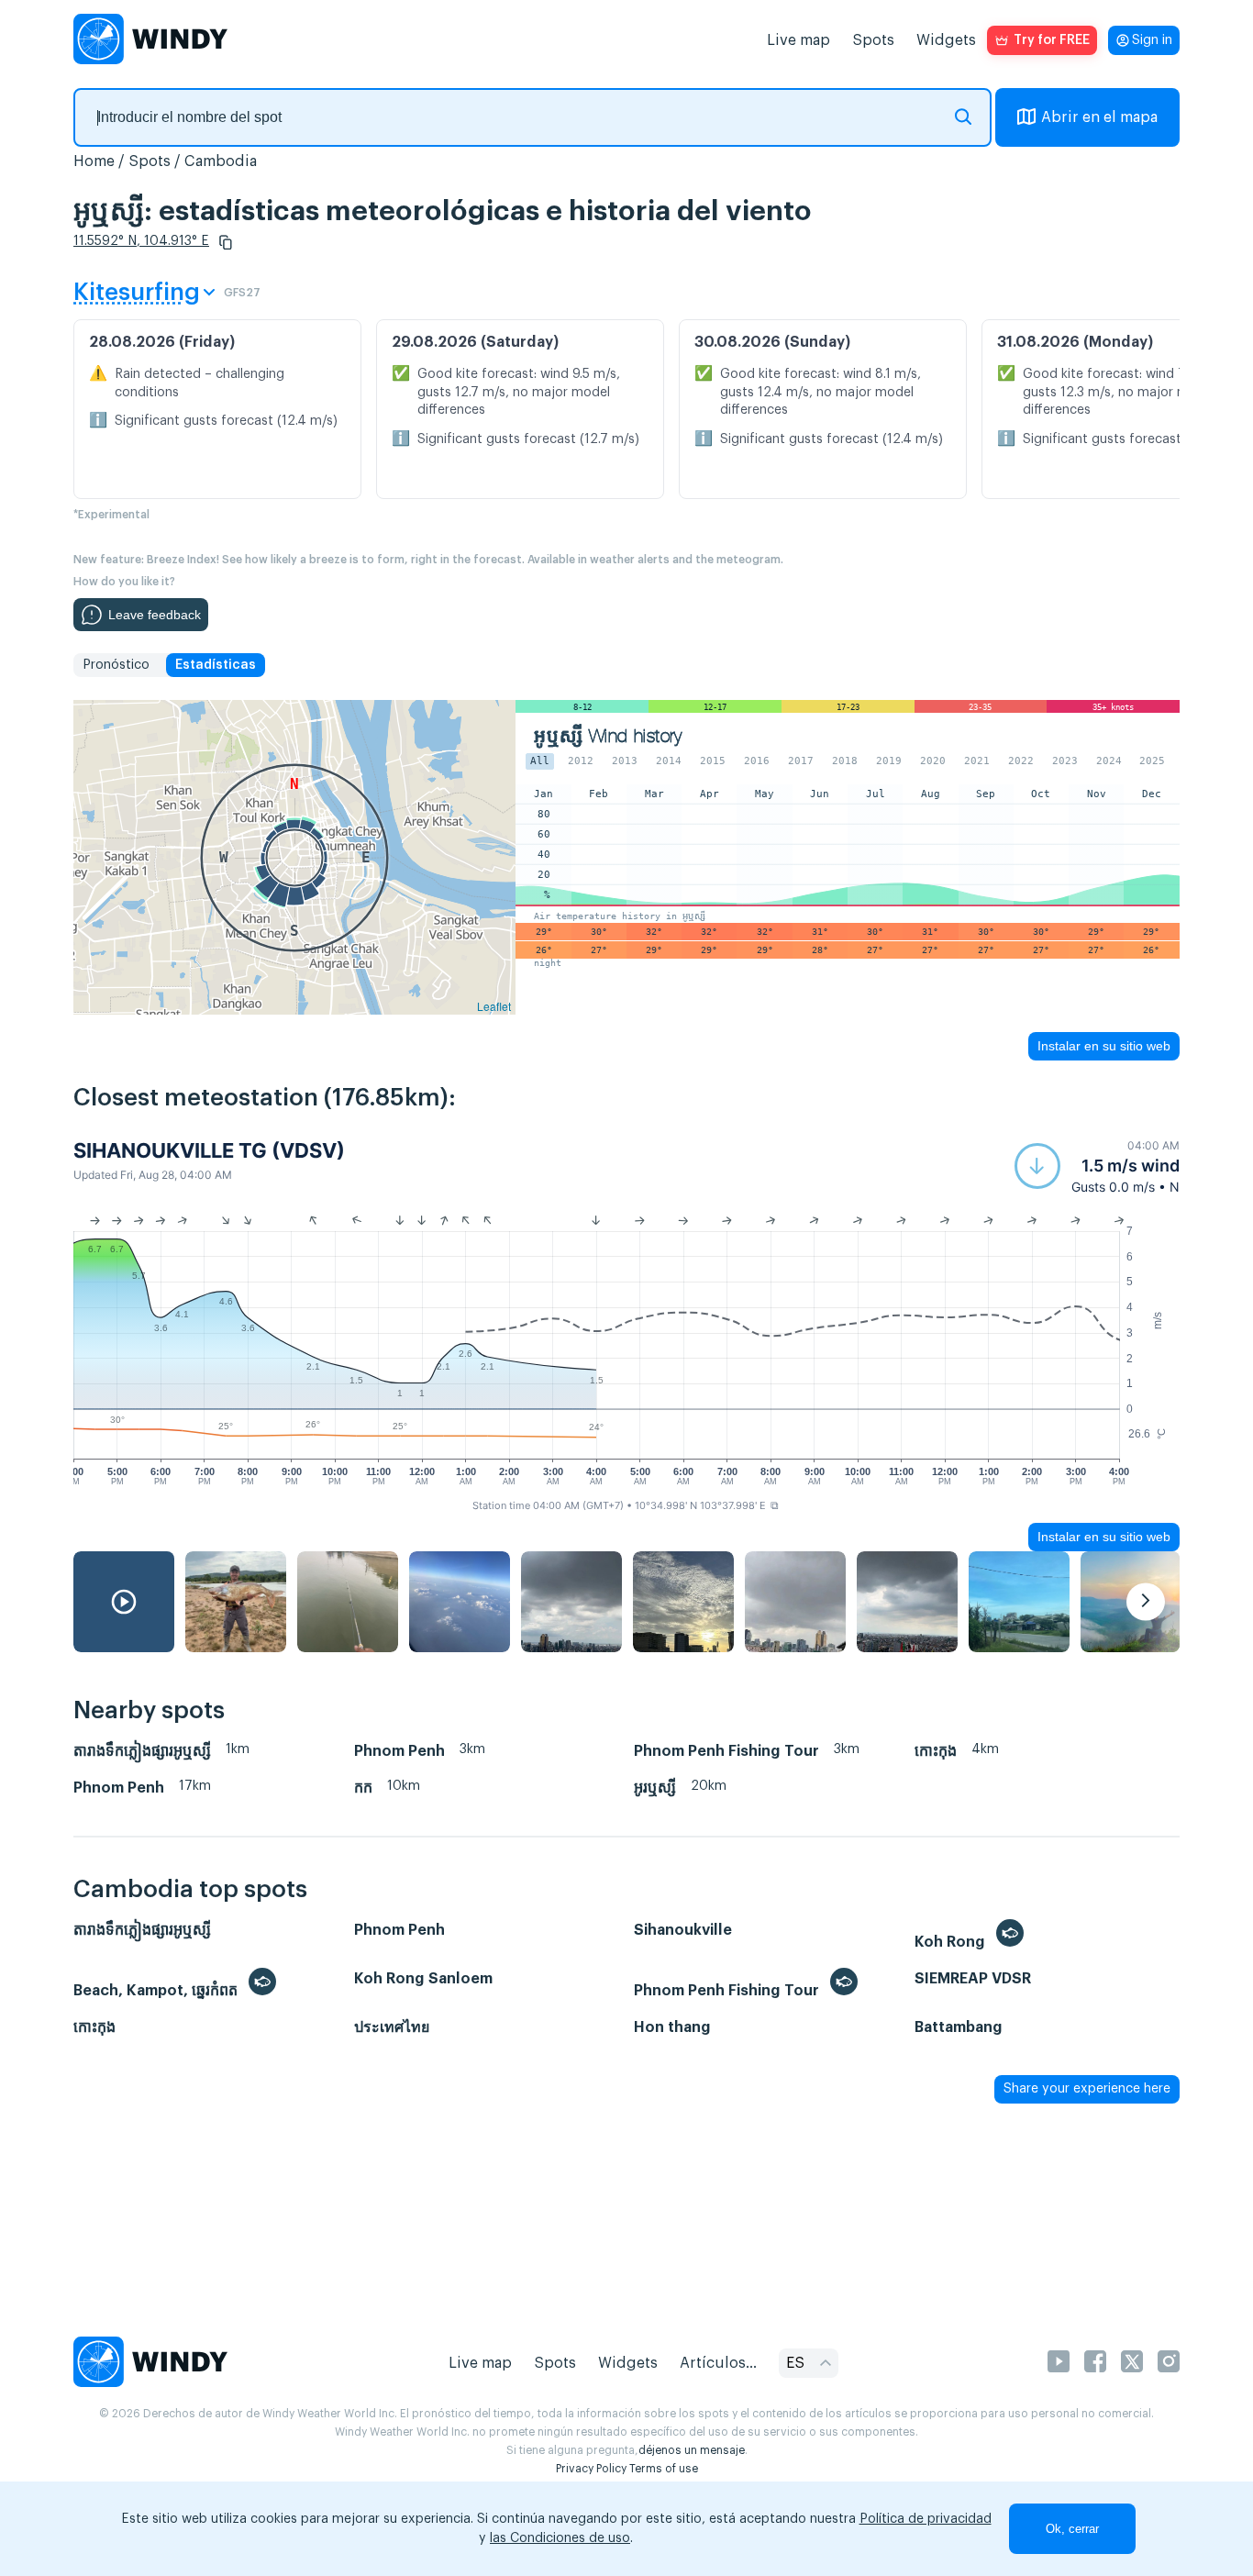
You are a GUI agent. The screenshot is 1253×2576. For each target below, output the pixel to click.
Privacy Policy (591, 2469)
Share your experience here (1087, 2089)
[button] (226, 242)
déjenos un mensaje (692, 2450)
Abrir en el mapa (1099, 117)
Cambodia (221, 161)
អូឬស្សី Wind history (608, 736)
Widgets (946, 40)
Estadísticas (216, 665)
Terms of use (664, 2469)
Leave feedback (155, 615)
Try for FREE (1052, 40)
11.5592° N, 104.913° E (141, 241)
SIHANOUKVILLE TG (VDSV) (209, 1150)
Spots (873, 40)
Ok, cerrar (1072, 2529)
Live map (798, 40)
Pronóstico (116, 665)
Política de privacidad (926, 2519)
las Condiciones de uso (560, 2538)
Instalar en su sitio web (1104, 1046)
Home (94, 161)
